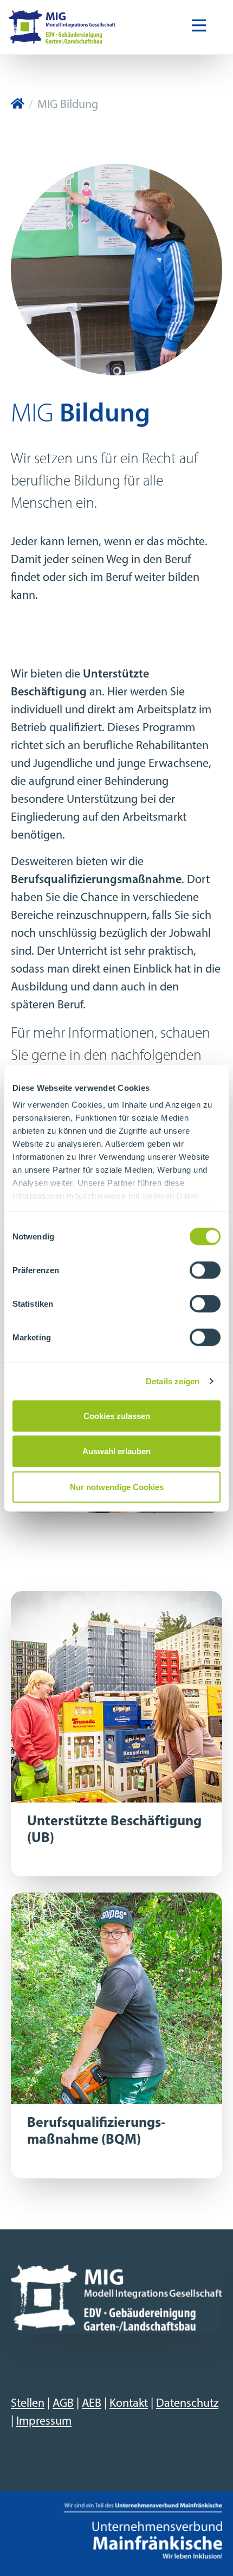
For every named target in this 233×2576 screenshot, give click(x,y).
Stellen (28, 2404)
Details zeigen (173, 1381)
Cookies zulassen (117, 1415)
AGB (63, 2404)
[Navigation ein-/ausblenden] (199, 27)
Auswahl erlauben (116, 1451)
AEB (92, 2404)
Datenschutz (187, 2404)
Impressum (44, 2422)
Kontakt (129, 2404)
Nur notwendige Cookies (117, 1487)
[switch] (205, 1270)
